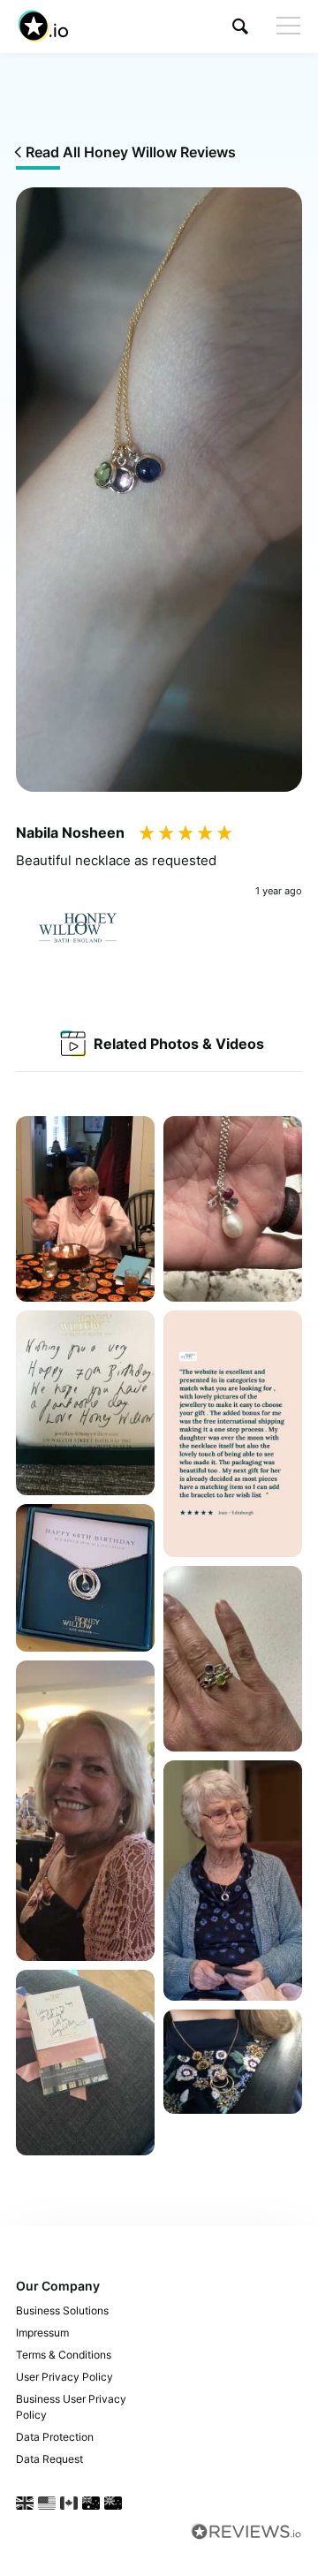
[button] (240, 26)
